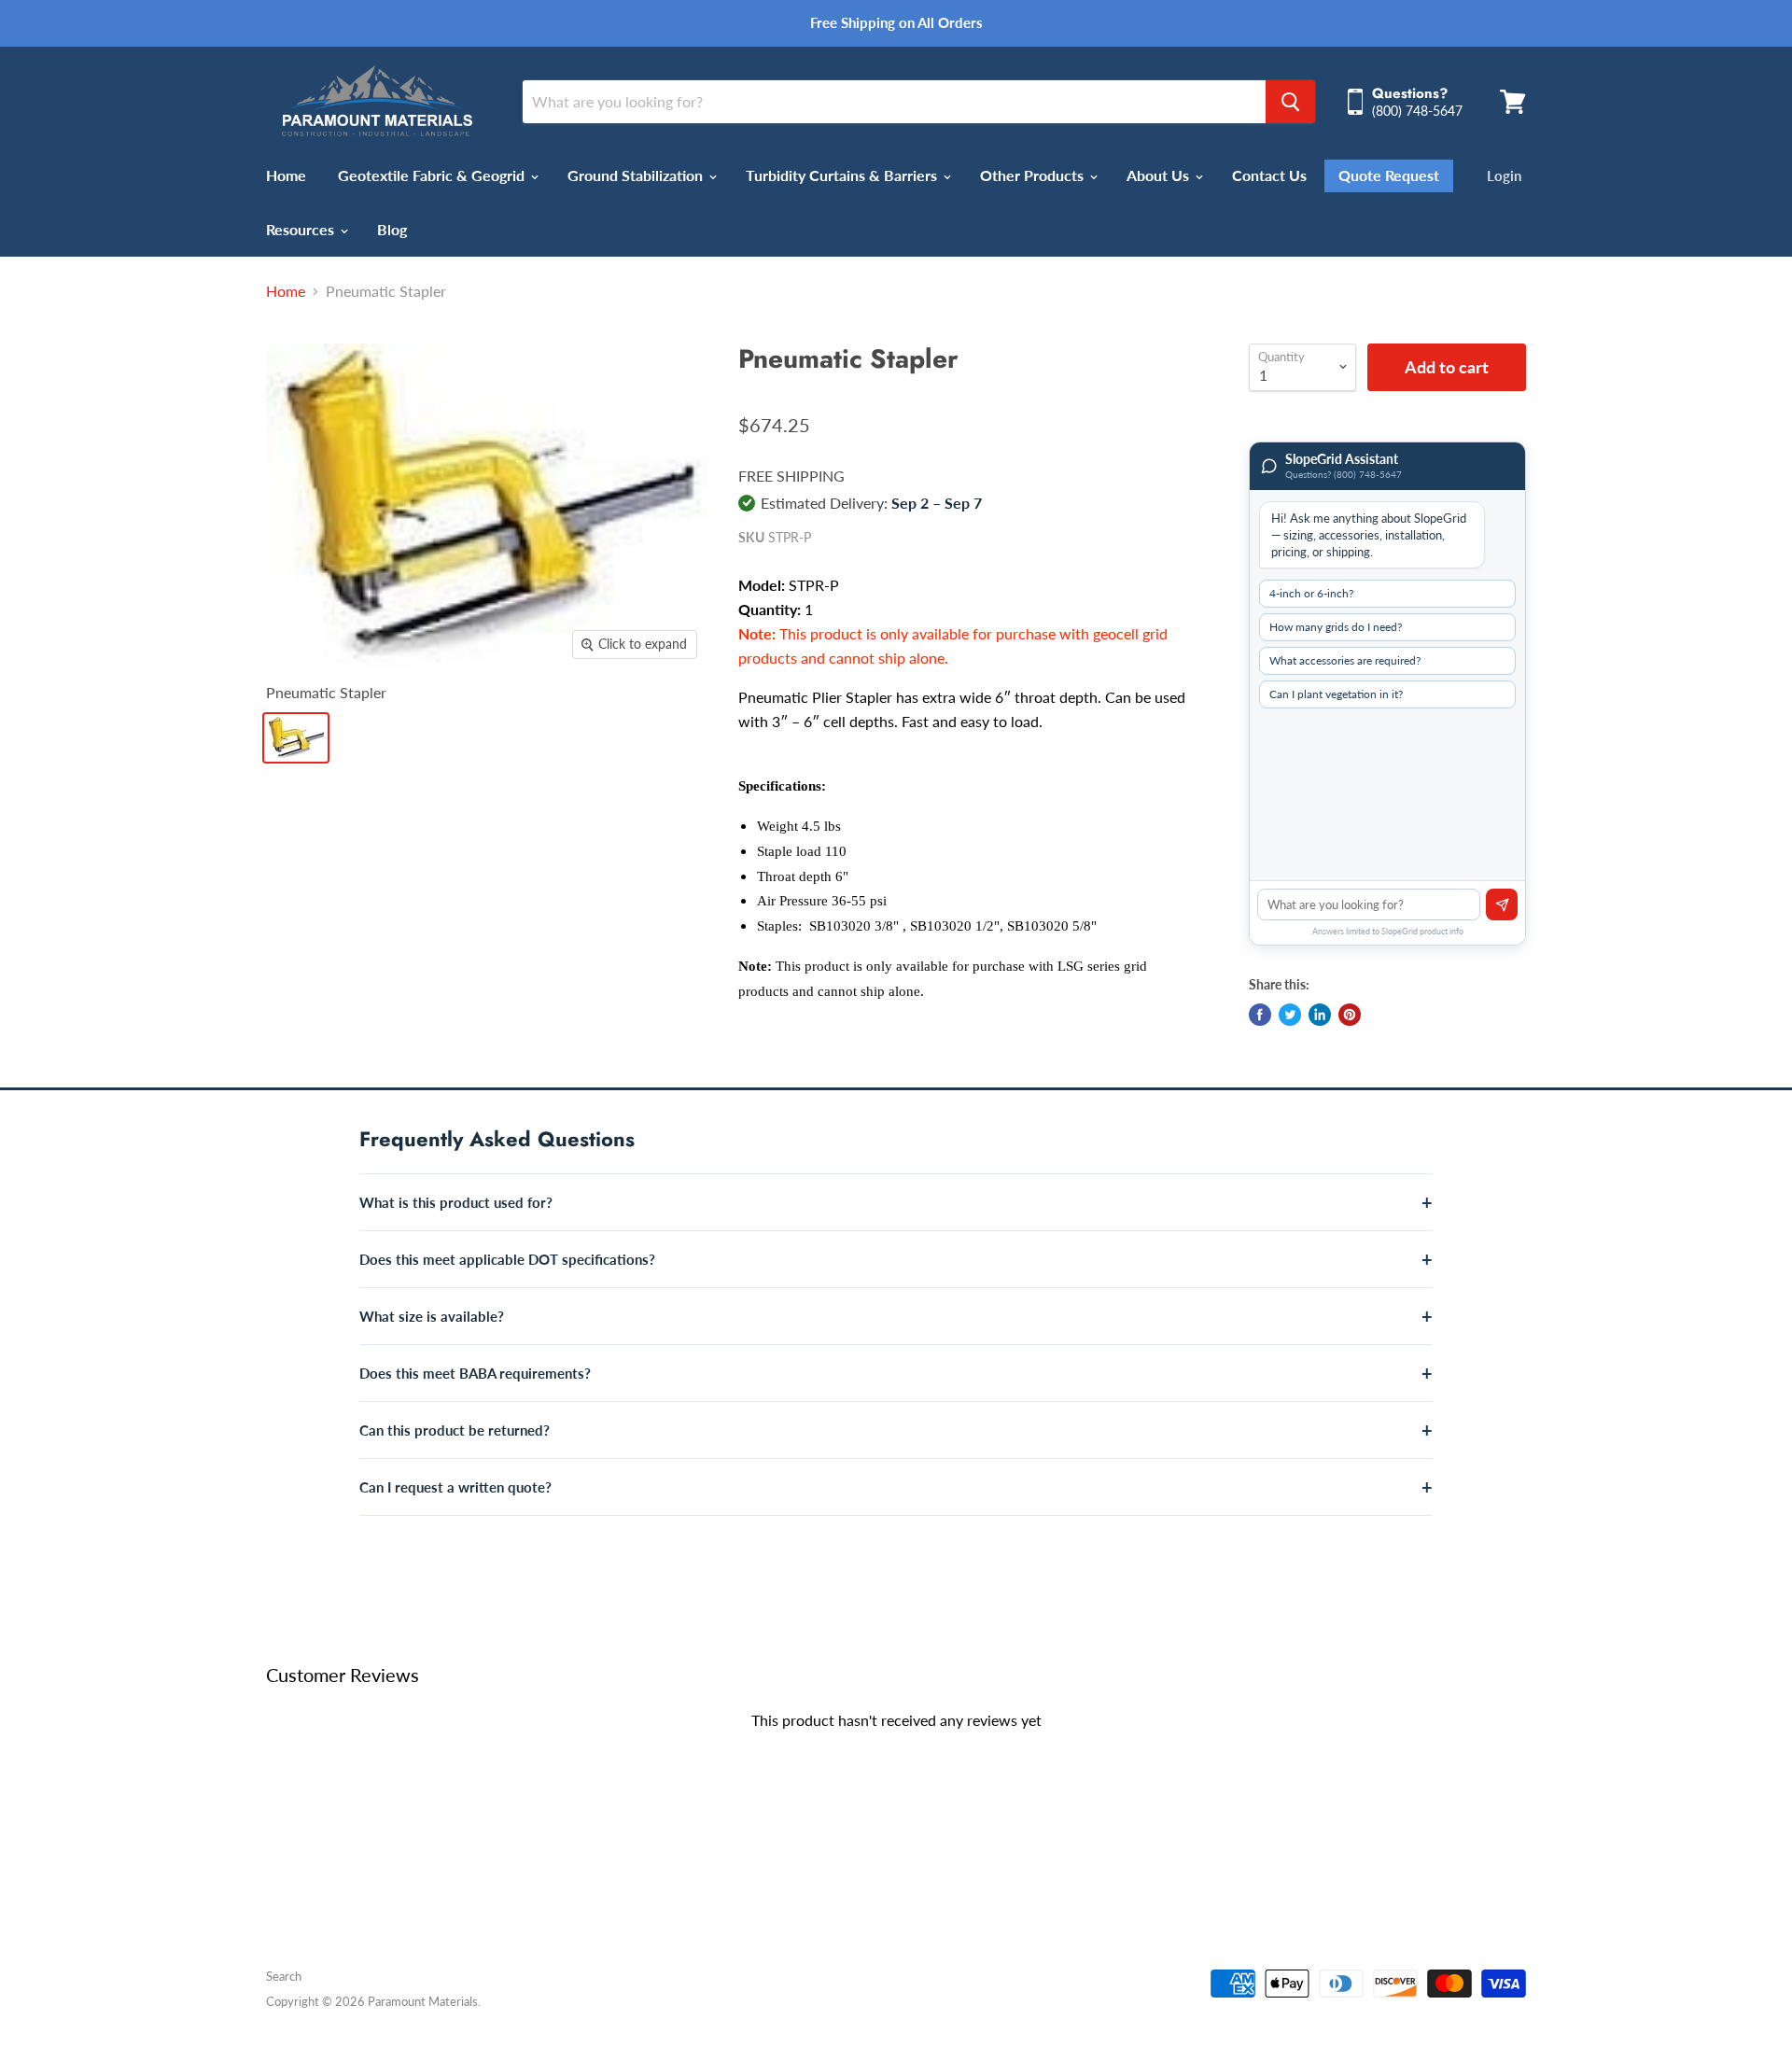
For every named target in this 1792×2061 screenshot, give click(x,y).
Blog (392, 229)
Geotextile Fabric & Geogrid (433, 175)
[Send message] (1502, 904)
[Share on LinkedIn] (1320, 1015)
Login (1504, 175)
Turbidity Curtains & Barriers (843, 175)
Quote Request (1389, 175)
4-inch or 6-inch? (1311, 593)
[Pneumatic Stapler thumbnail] (296, 738)
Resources (302, 229)
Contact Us (1269, 175)
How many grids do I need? (1336, 627)
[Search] (1290, 102)
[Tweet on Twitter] (1290, 1015)
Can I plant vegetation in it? (1336, 694)
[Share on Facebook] (1260, 1015)
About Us (1160, 175)
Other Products (1034, 175)
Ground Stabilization (637, 175)
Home (286, 175)
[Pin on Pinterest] (1350, 1015)
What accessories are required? (1345, 660)
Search (284, 1976)
